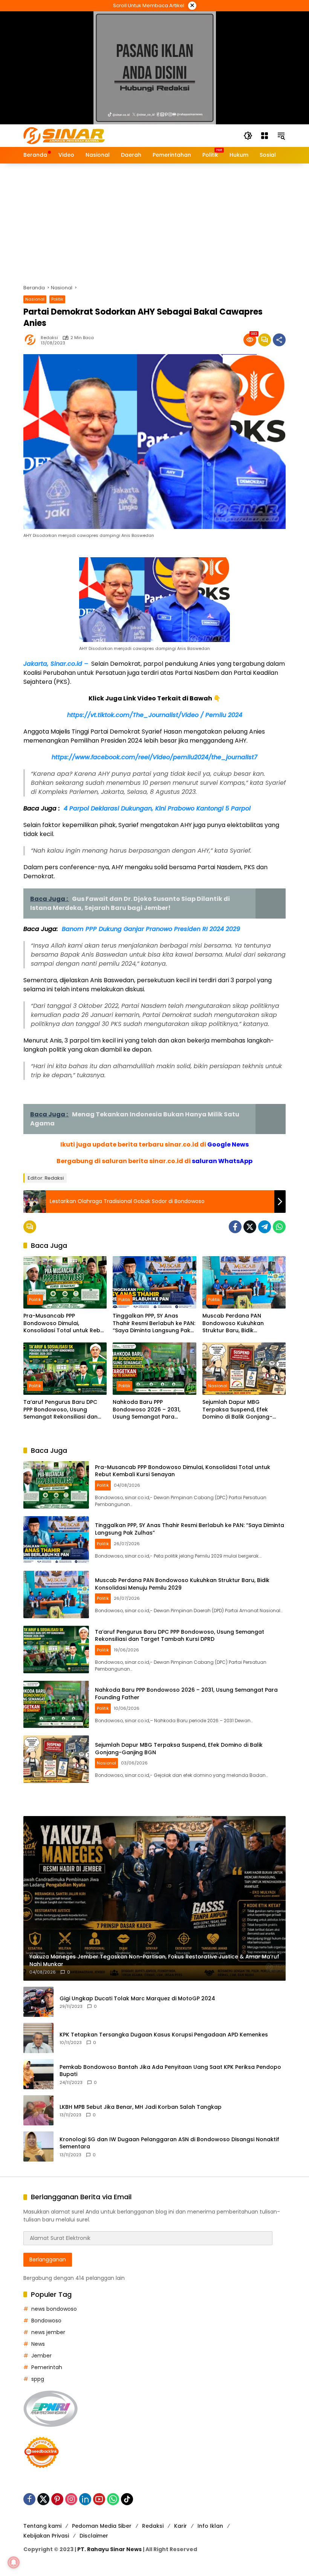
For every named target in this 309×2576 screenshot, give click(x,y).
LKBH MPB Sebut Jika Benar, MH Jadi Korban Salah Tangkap (141, 2107)
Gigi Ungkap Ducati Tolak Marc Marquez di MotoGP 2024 (137, 1999)
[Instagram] (71, 2499)
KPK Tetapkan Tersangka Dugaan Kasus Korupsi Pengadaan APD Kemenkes (164, 2035)
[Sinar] (64, 135)
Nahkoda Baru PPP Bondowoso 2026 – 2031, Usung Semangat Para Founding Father (147, 1410)
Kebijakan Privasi (46, 2536)
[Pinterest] (57, 2499)
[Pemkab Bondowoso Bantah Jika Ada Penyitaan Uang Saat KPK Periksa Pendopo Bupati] (38, 2074)
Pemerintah (47, 2367)
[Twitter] (250, 1227)
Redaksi (49, 338)
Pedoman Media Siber (102, 2526)
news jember (48, 2332)
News (38, 2344)
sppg (38, 2379)
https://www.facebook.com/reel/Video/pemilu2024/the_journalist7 (154, 757)
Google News (228, 1144)
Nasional (35, 299)
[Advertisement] (154, 220)
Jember (41, 2356)
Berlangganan (48, 2260)
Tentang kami (42, 2526)
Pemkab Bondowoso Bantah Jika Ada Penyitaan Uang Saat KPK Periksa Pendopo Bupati (170, 2071)
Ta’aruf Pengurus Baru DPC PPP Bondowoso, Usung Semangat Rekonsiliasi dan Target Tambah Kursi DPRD (60, 1410)
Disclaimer (94, 2536)
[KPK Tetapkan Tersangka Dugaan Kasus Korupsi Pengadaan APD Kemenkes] (38, 2038)
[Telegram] (265, 1227)
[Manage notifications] (14, 2562)
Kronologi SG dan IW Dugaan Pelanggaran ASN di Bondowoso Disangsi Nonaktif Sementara (169, 2143)
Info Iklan (210, 2526)
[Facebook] (235, 1227)
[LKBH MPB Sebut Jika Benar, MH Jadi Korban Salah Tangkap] (38, 2110)
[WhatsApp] (279, 1227)
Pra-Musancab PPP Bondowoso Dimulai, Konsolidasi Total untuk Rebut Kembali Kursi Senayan (65, 1323)
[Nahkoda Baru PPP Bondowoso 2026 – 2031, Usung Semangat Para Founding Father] (154, 1369)
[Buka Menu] (265, 136)
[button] (248, 136)
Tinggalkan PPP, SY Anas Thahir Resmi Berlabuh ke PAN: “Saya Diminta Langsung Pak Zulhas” (154, 1323)
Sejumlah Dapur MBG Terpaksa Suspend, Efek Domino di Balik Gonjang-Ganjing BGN (237, 1410)
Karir (181, 2526)
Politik (57, 299)
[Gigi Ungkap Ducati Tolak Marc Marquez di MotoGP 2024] (38, 2002)
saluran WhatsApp (222, 1161)
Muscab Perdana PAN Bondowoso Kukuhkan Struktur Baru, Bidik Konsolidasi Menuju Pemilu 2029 (238, 1323)
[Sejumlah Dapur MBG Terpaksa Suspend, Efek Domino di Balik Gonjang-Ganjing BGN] (244, 1369)
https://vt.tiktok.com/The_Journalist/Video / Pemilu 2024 (155, 715)
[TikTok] (127, 2499)
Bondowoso (46, 2321)
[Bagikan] (279, 340)
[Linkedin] (85, 2499)
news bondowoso (54, 2309)
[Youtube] (99, 2499)
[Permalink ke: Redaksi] (32, 340)
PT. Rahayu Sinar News (109, 2549)
